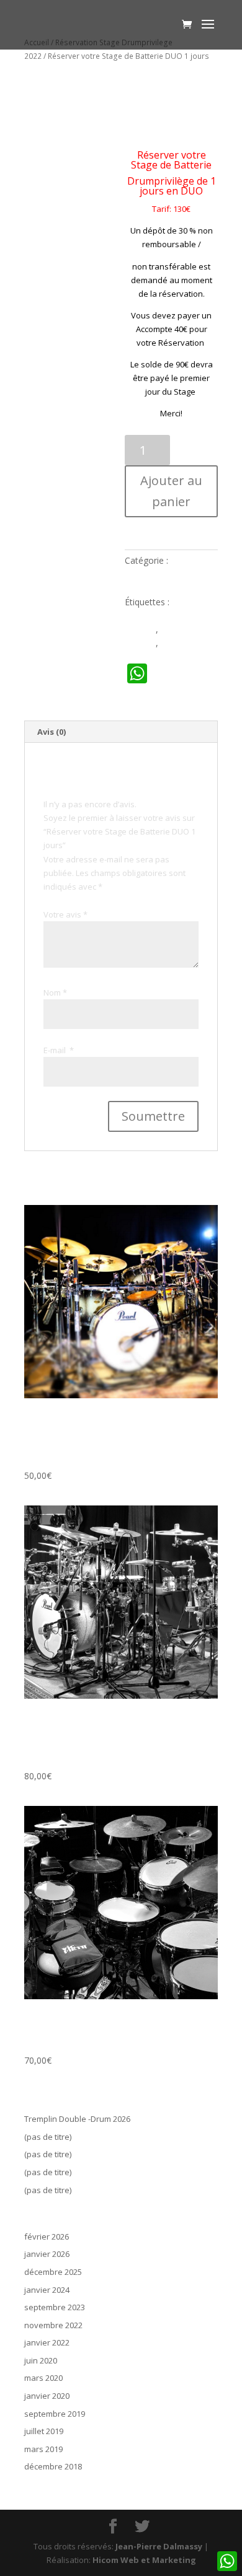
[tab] (121, 732)
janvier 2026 (47, 2254)
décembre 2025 (53, 2272)
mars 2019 (43, 2449)
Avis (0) (52, 732)
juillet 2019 (44, 2431)
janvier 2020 (47, 2396)
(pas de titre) (48, 2137)
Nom (55, 992)
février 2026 (47, 2236)
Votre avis (65, 914)
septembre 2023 (55, 2307)
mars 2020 (43, 2378)
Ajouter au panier (171, 491)
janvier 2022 (47, 2342)
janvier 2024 (47, 2290)
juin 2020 (41, 2360)
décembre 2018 (53, 2466)
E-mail (59, 1050)
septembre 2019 (55, 2414)
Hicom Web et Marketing (144, 2560)
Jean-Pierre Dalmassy (159, 2546)
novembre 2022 (53, 2325)
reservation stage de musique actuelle (171, 616)
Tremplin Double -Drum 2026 (77, 2119)
